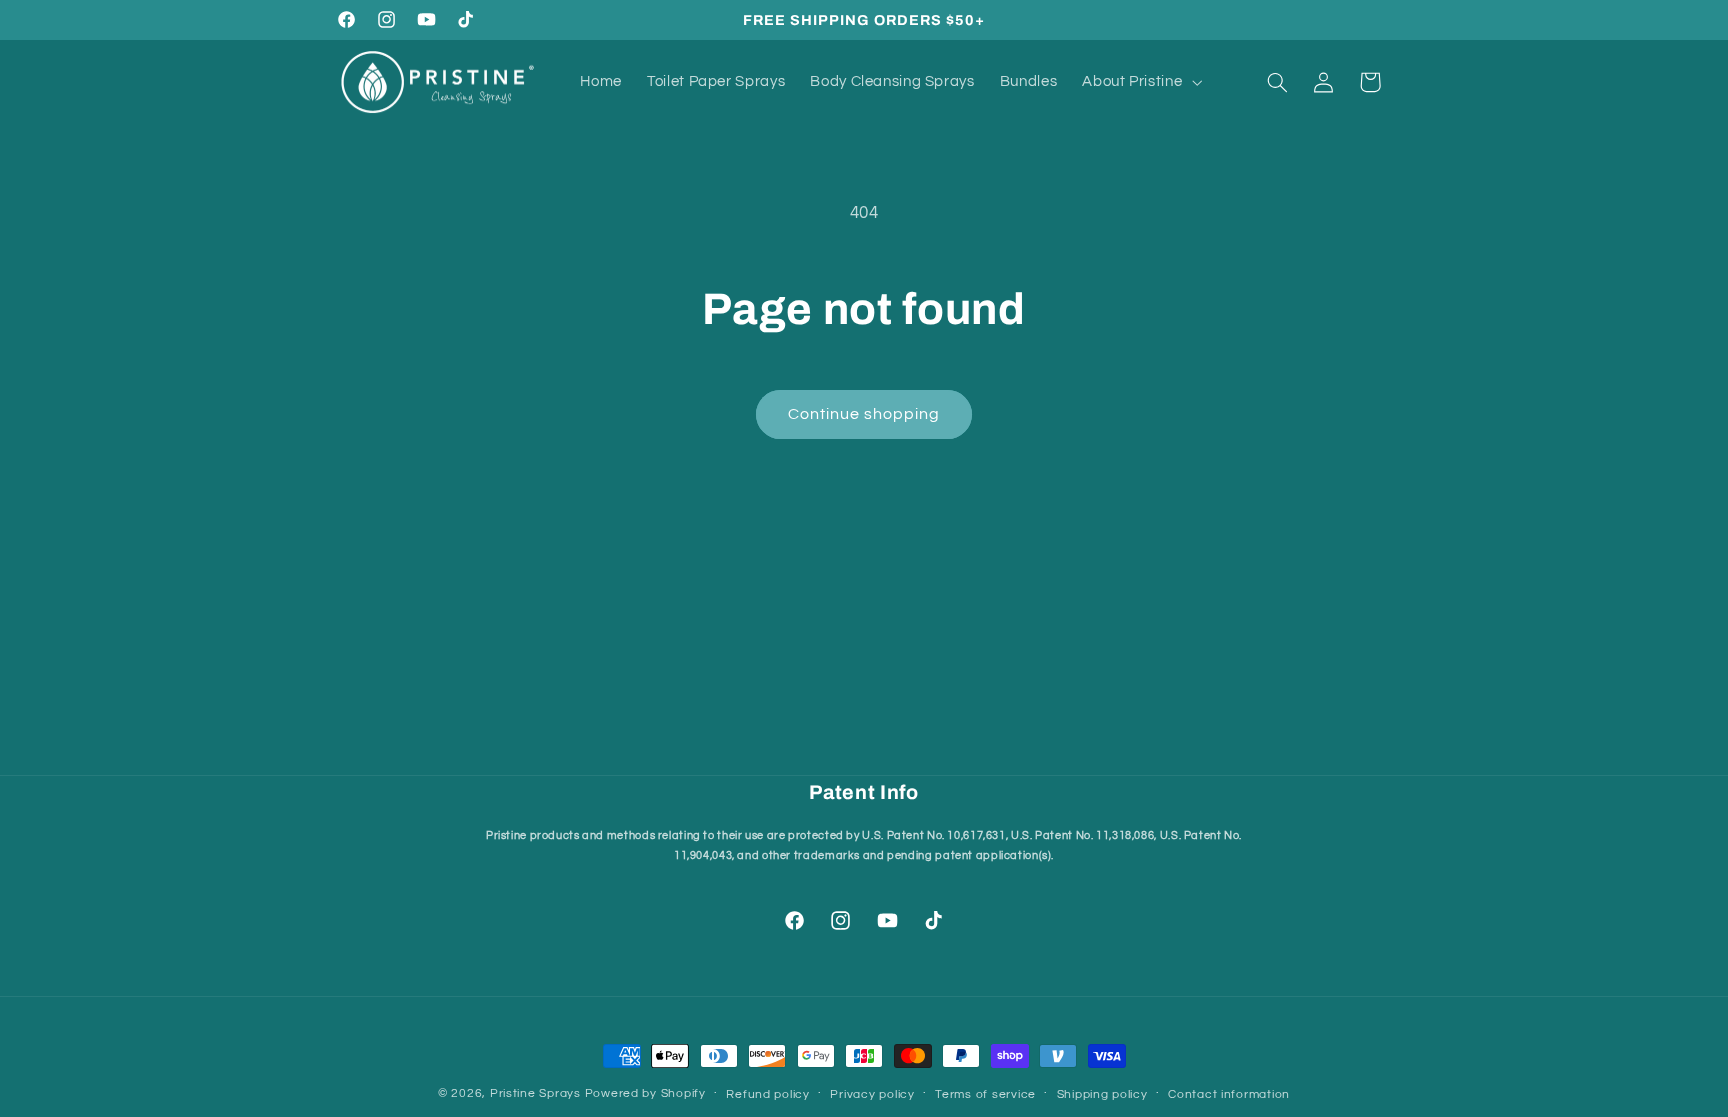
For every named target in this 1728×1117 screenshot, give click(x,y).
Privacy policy (872, 1094)
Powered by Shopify (645, 1093)
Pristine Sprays (535, 1093)
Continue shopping (864, 414)
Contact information (1229, 1094)
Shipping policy (1102, 1094)
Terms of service (985, 1094)
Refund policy (768, 1094)
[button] (1140, 82)
